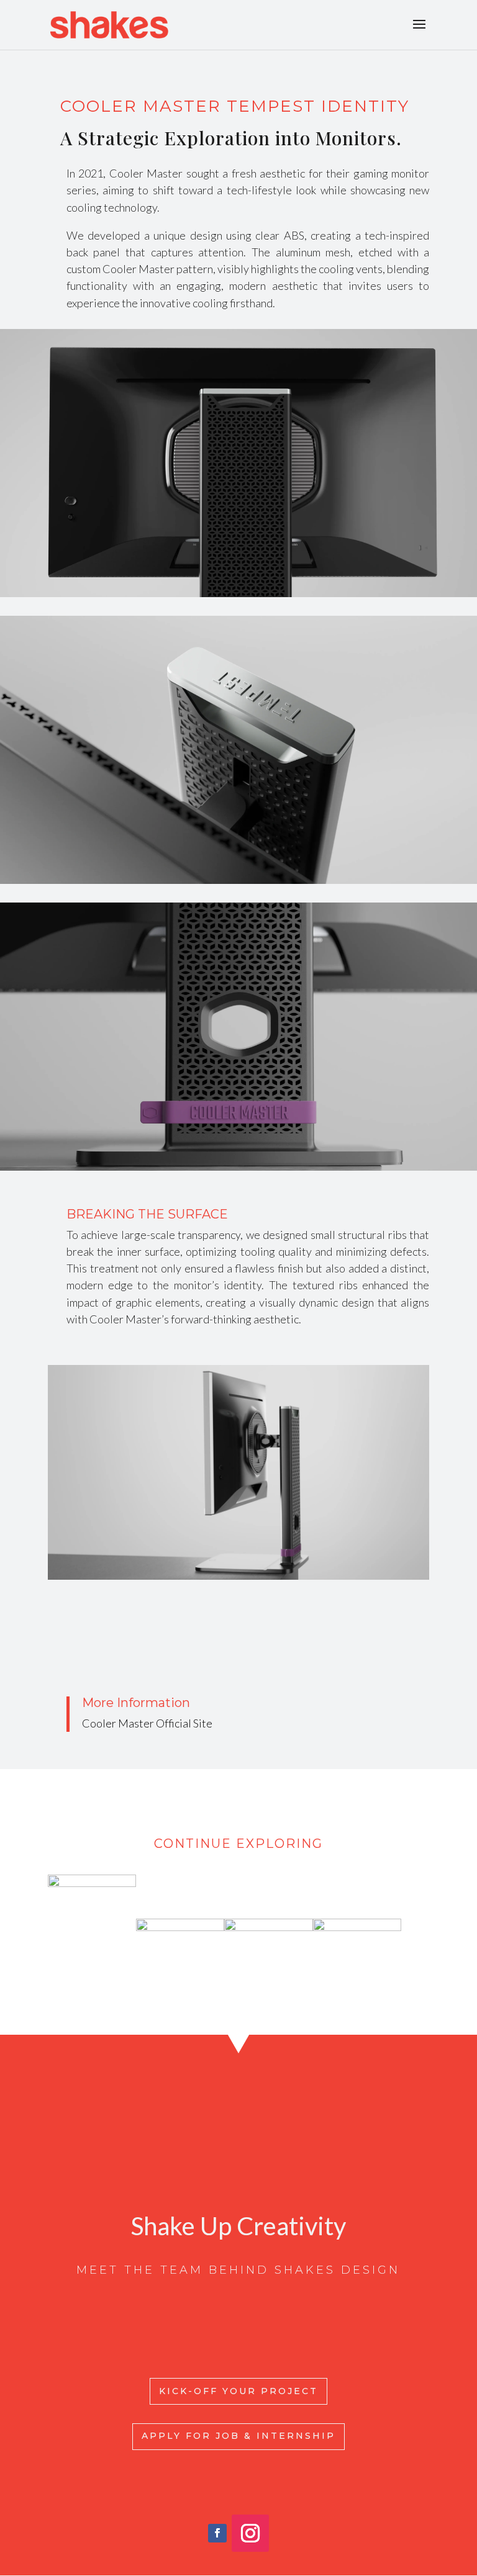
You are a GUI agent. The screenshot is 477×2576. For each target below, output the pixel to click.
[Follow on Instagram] (250, 2533)
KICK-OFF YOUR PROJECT (238, 2391)
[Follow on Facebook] (217, 2533)
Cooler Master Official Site (147, 1723)
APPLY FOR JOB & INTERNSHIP (238, 2436)
